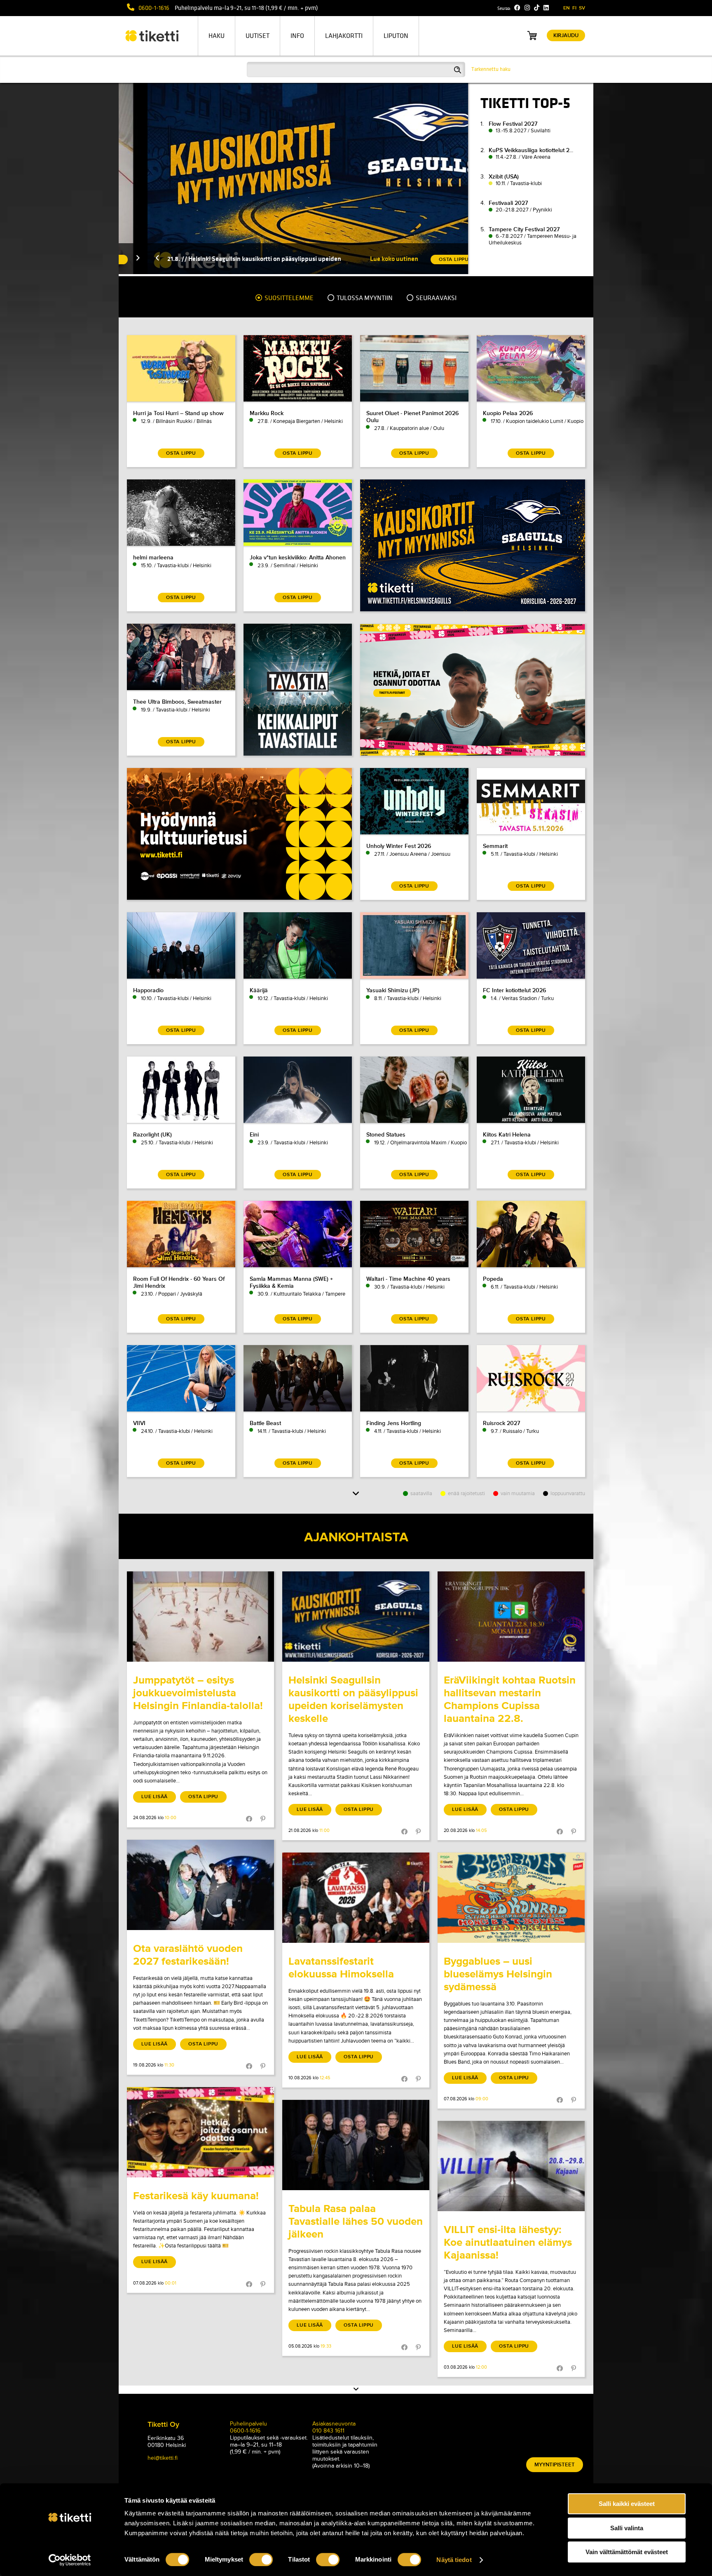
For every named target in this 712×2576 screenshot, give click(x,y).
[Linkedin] (546, 8)
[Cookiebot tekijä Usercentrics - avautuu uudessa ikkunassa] (70, 2560)
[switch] (261, 2560)
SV (582, 8)
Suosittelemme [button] (288, 298)
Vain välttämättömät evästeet (627, 2552)
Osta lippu (203, 1797)
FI (574, 8)
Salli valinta (627, 2528)
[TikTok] (537, 8)
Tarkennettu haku (491, 69)
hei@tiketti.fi (163, 2458)
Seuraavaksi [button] (436, 298)
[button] (129, 259)
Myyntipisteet (555, 2465)
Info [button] (297, 36)
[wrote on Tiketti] (200, 1617)
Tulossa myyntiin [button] (364, 298)
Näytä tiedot (454, 2560)
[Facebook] (517, 8)
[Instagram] (527, 8)
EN (567, 8)
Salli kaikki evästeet (627, 2504)
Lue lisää (155, 1797)
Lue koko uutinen (365, 259)
